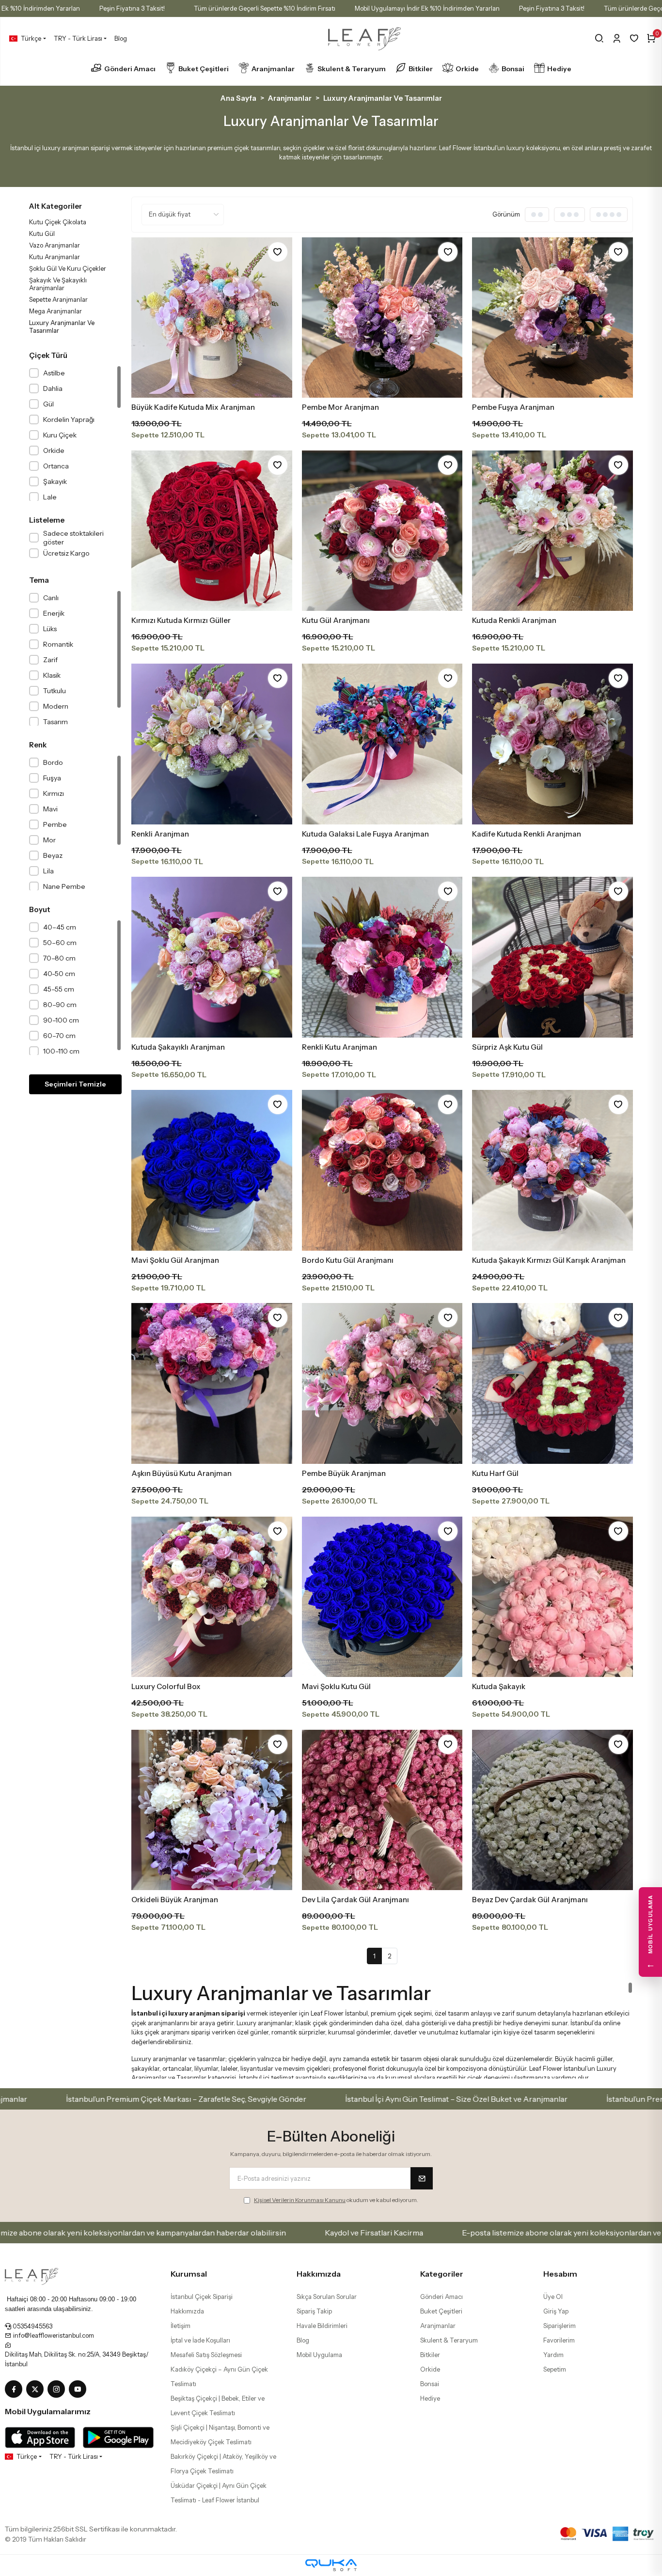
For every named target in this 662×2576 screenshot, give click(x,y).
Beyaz (53, 855)
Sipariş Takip (314, 2311)
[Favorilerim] (634, 38)
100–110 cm (61, 1051)
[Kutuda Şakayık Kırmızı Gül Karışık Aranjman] (552, 1170)
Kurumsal (189, 2274)
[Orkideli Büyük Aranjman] (212, 1810)
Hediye (559, 69)
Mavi (50, 809)
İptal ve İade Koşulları (200, 2340)
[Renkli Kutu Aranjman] (382, 957)
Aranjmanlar (273, 69)
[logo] (32, 2276)
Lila (48, 871)
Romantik (58, 644)
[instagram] (58, 2390)
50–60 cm (60, 943)
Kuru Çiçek (60, 435)
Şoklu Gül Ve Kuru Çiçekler (68, 268)
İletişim (181, 2326)
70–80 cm (59, 958)
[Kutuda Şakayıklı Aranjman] (212, 957)
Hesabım (560, 2274)
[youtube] (79, 2390)
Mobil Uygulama (319, 2355)
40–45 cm (60, 927)
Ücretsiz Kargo (66, 553)
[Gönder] (422, 2178)
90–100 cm (61, 1020)
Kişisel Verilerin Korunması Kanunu (300, 2200)
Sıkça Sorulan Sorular (327, 2297)
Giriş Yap (556, 2311)
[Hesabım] (617, 38)
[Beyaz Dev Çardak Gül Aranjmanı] (552, 1810)
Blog (121, 38)
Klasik (52, 675)
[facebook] (16, 2390)
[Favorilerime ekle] (278, 252)
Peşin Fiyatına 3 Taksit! (132, 8)
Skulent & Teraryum (352, 69)
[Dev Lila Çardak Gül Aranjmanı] (382, 1810)
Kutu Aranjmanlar (55, 257)
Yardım (553, 2355)
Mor (49, 840)
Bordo (53, 762)
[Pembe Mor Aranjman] (382, 318)
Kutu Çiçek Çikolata (58, 222)
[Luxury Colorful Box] (212, 1597)
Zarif (50, 660)
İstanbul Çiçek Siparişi (202, 2297)
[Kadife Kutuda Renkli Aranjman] (552, 744)
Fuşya (52, 778)
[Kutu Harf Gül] (552, 1383)
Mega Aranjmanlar (55, 311)
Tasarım (55, 722)
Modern (56, 706)
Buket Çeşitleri (204, 69)
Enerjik (54, 613)
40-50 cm (59, 974)
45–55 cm (59, 989)
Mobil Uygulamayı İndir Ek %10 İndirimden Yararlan (427, 8)
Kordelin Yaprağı (69, 419)
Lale (50, 497)
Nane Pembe (64, 886)
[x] (37, 2390)
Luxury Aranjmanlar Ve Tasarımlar (62, 326)
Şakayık (55, 481)
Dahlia (53, 388)
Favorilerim (559, 2340)
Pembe (55, 824)
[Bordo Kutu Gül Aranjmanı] (382, 1170)
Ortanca (56, 466)
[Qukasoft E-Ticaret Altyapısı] (331, 2565)
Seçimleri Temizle (75, 1084)
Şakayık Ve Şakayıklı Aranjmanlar (58, 284)
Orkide (467, 69)
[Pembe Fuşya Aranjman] (552, 318)
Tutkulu (55, 691)
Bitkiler (421, 69)
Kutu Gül (42, 233)
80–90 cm (60, 1005)
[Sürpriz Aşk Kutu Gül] (552, 957)
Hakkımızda (187, 2311)
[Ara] (599, 38)
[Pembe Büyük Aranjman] (382, 1383)
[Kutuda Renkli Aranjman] (552, 531)
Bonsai (513, 69)
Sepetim (555, 2369)
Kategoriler (442, 2274)
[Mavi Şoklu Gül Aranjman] (212, 1170)
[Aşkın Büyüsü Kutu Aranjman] (212, 1383)
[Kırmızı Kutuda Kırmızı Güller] (212, 531)
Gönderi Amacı (130, 69)
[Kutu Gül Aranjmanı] (382, 531)
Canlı (51, 598)
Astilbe (54, 373)
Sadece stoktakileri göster (73, 538)
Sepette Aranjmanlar (58, 299)
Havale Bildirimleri (322, 2326)
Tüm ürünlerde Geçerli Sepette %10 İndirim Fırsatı (265, 8)
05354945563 (32, 2326)
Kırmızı (54, 793)
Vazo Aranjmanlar (55, 245)
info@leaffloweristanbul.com (53, 2335)
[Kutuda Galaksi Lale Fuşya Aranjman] (382, 744)
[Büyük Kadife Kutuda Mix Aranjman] (212, 318)
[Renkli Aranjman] (212, 744)
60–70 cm (59, 1036)
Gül (48, 404)
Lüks (50, 629)
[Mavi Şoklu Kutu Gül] (382, 1597)
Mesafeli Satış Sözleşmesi (206, 2355)
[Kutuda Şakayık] (552, 1597)
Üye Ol (553, 2297)
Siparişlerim (560, 2326)
